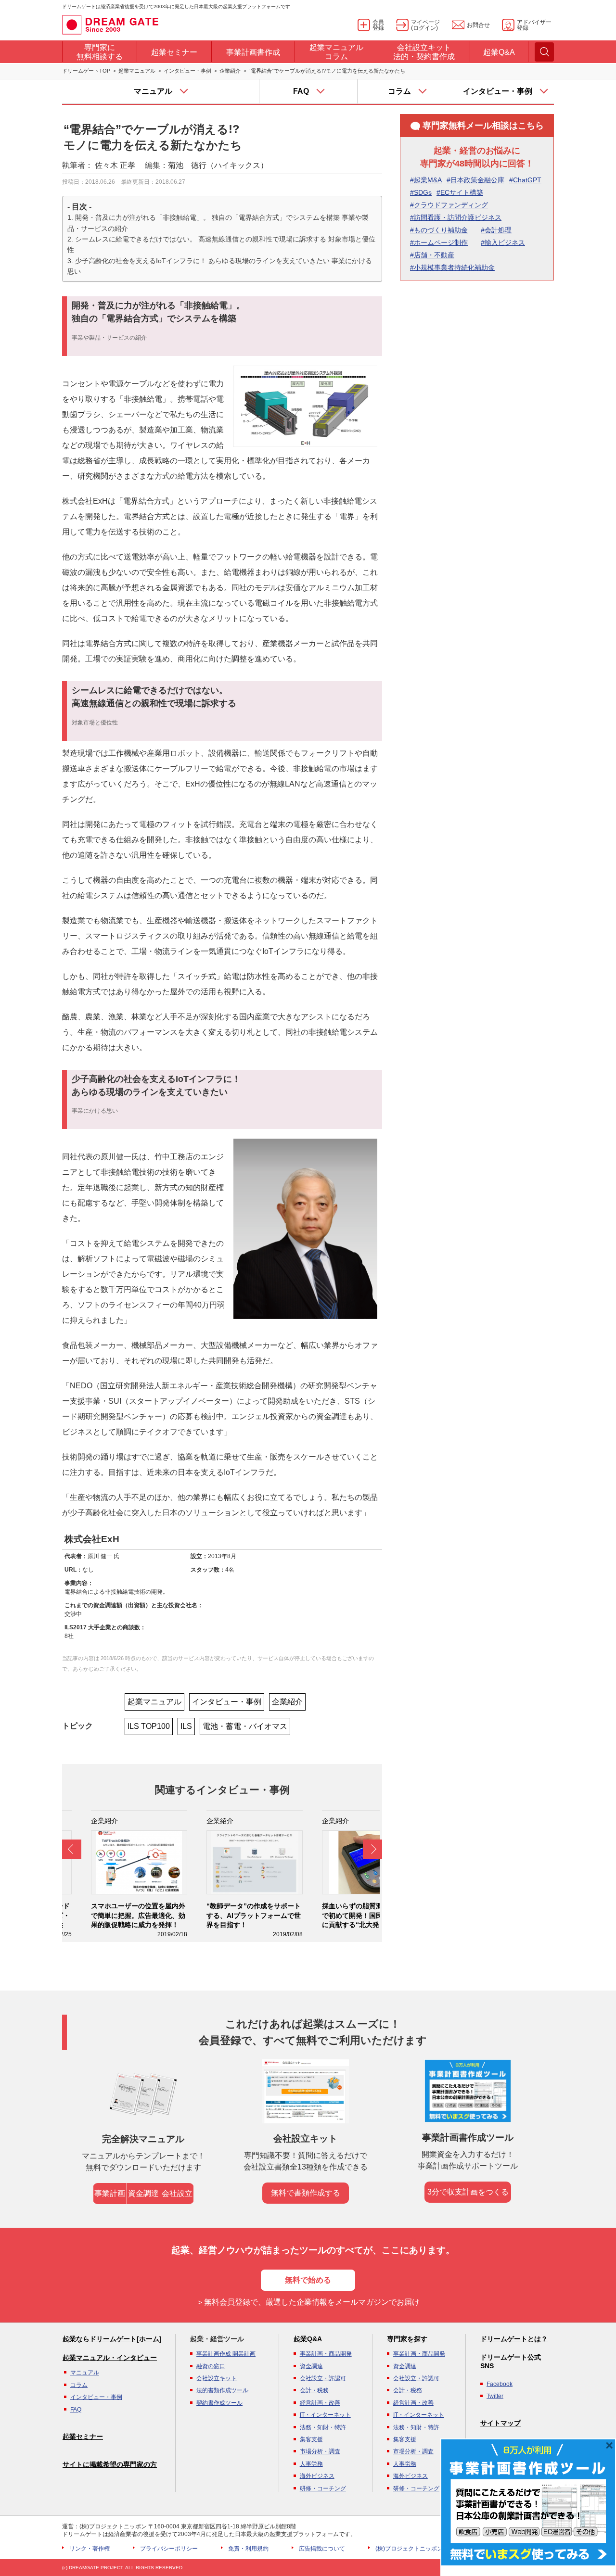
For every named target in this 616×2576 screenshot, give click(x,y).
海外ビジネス (317, 2476)
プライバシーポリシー (169, 2549)
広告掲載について (322, 2549)
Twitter (495, 2396)
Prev (72, 1849)
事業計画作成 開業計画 (226, 2354)
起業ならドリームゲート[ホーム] (112, 2339)
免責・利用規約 (248, 2549)
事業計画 (110, 2193)
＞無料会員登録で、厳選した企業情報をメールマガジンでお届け (308, 2302)
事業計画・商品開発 (326, 2354)
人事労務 (311, 2464)
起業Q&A (308, 2339)
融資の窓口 (211, 2366)
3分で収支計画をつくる (468, 2192)
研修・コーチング (323, 2488)
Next (372, 1849)
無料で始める (308, 2280)
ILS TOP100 (149, 1726)
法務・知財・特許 (323, 2427)
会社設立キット (217, 2378)
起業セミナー (83, 2436)
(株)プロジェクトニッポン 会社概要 (421, 2549)
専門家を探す (407, 2339)
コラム (79, 2385)
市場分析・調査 (320, 2451)
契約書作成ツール (219, 2403)
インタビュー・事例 (187, 71)
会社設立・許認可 (323, 2378)
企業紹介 (230, 71)
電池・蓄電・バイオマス (245, 1726)
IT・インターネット (325, 2415)
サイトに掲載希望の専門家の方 (110, 2464)
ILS (186, 1726)
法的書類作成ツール (222, 2390)
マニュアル (85, 2373)
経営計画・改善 (320, 2403)
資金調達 (143, 2193)
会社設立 (177, 2193)
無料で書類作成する (306, 2193)
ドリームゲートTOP (86, 71)
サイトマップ (500, 2423)
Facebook (500, 2384)
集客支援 (311, 2439)
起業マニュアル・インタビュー (110, 2358)
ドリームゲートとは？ (514, 2339)
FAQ (76, 2410)
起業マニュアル (137, 71)
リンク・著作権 (90, 2549)
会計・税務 (314, 2390)
